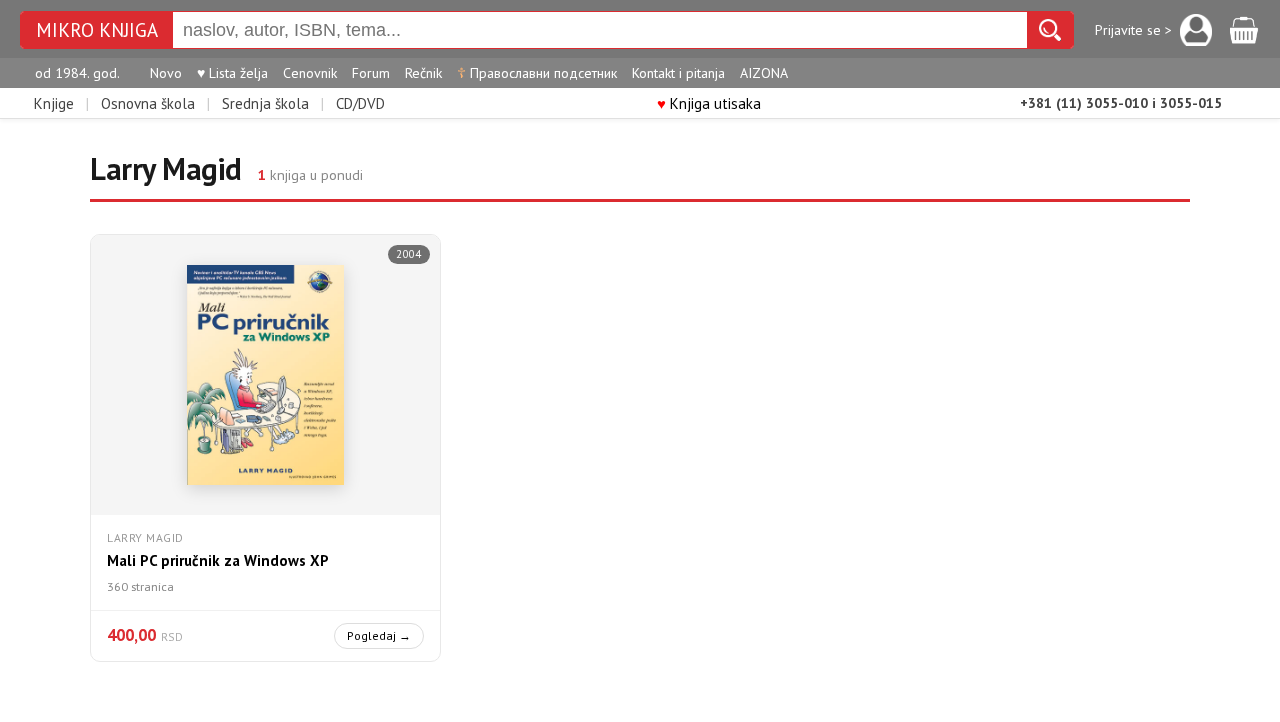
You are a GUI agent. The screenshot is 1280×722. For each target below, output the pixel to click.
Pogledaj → (379, 635)
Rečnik (423, 73)
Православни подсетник (537, 73)
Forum (371, 73)
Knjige (54, 103)
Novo (166, 73)
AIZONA (764, 73)
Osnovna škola (148, 103)
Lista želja (232, 73)
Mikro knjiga (97, 30)
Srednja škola (265, 103)
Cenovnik (310, 73)
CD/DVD (360, 103)
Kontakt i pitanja (678, 73)
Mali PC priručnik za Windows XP (218, 560)
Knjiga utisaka (709, 103)
